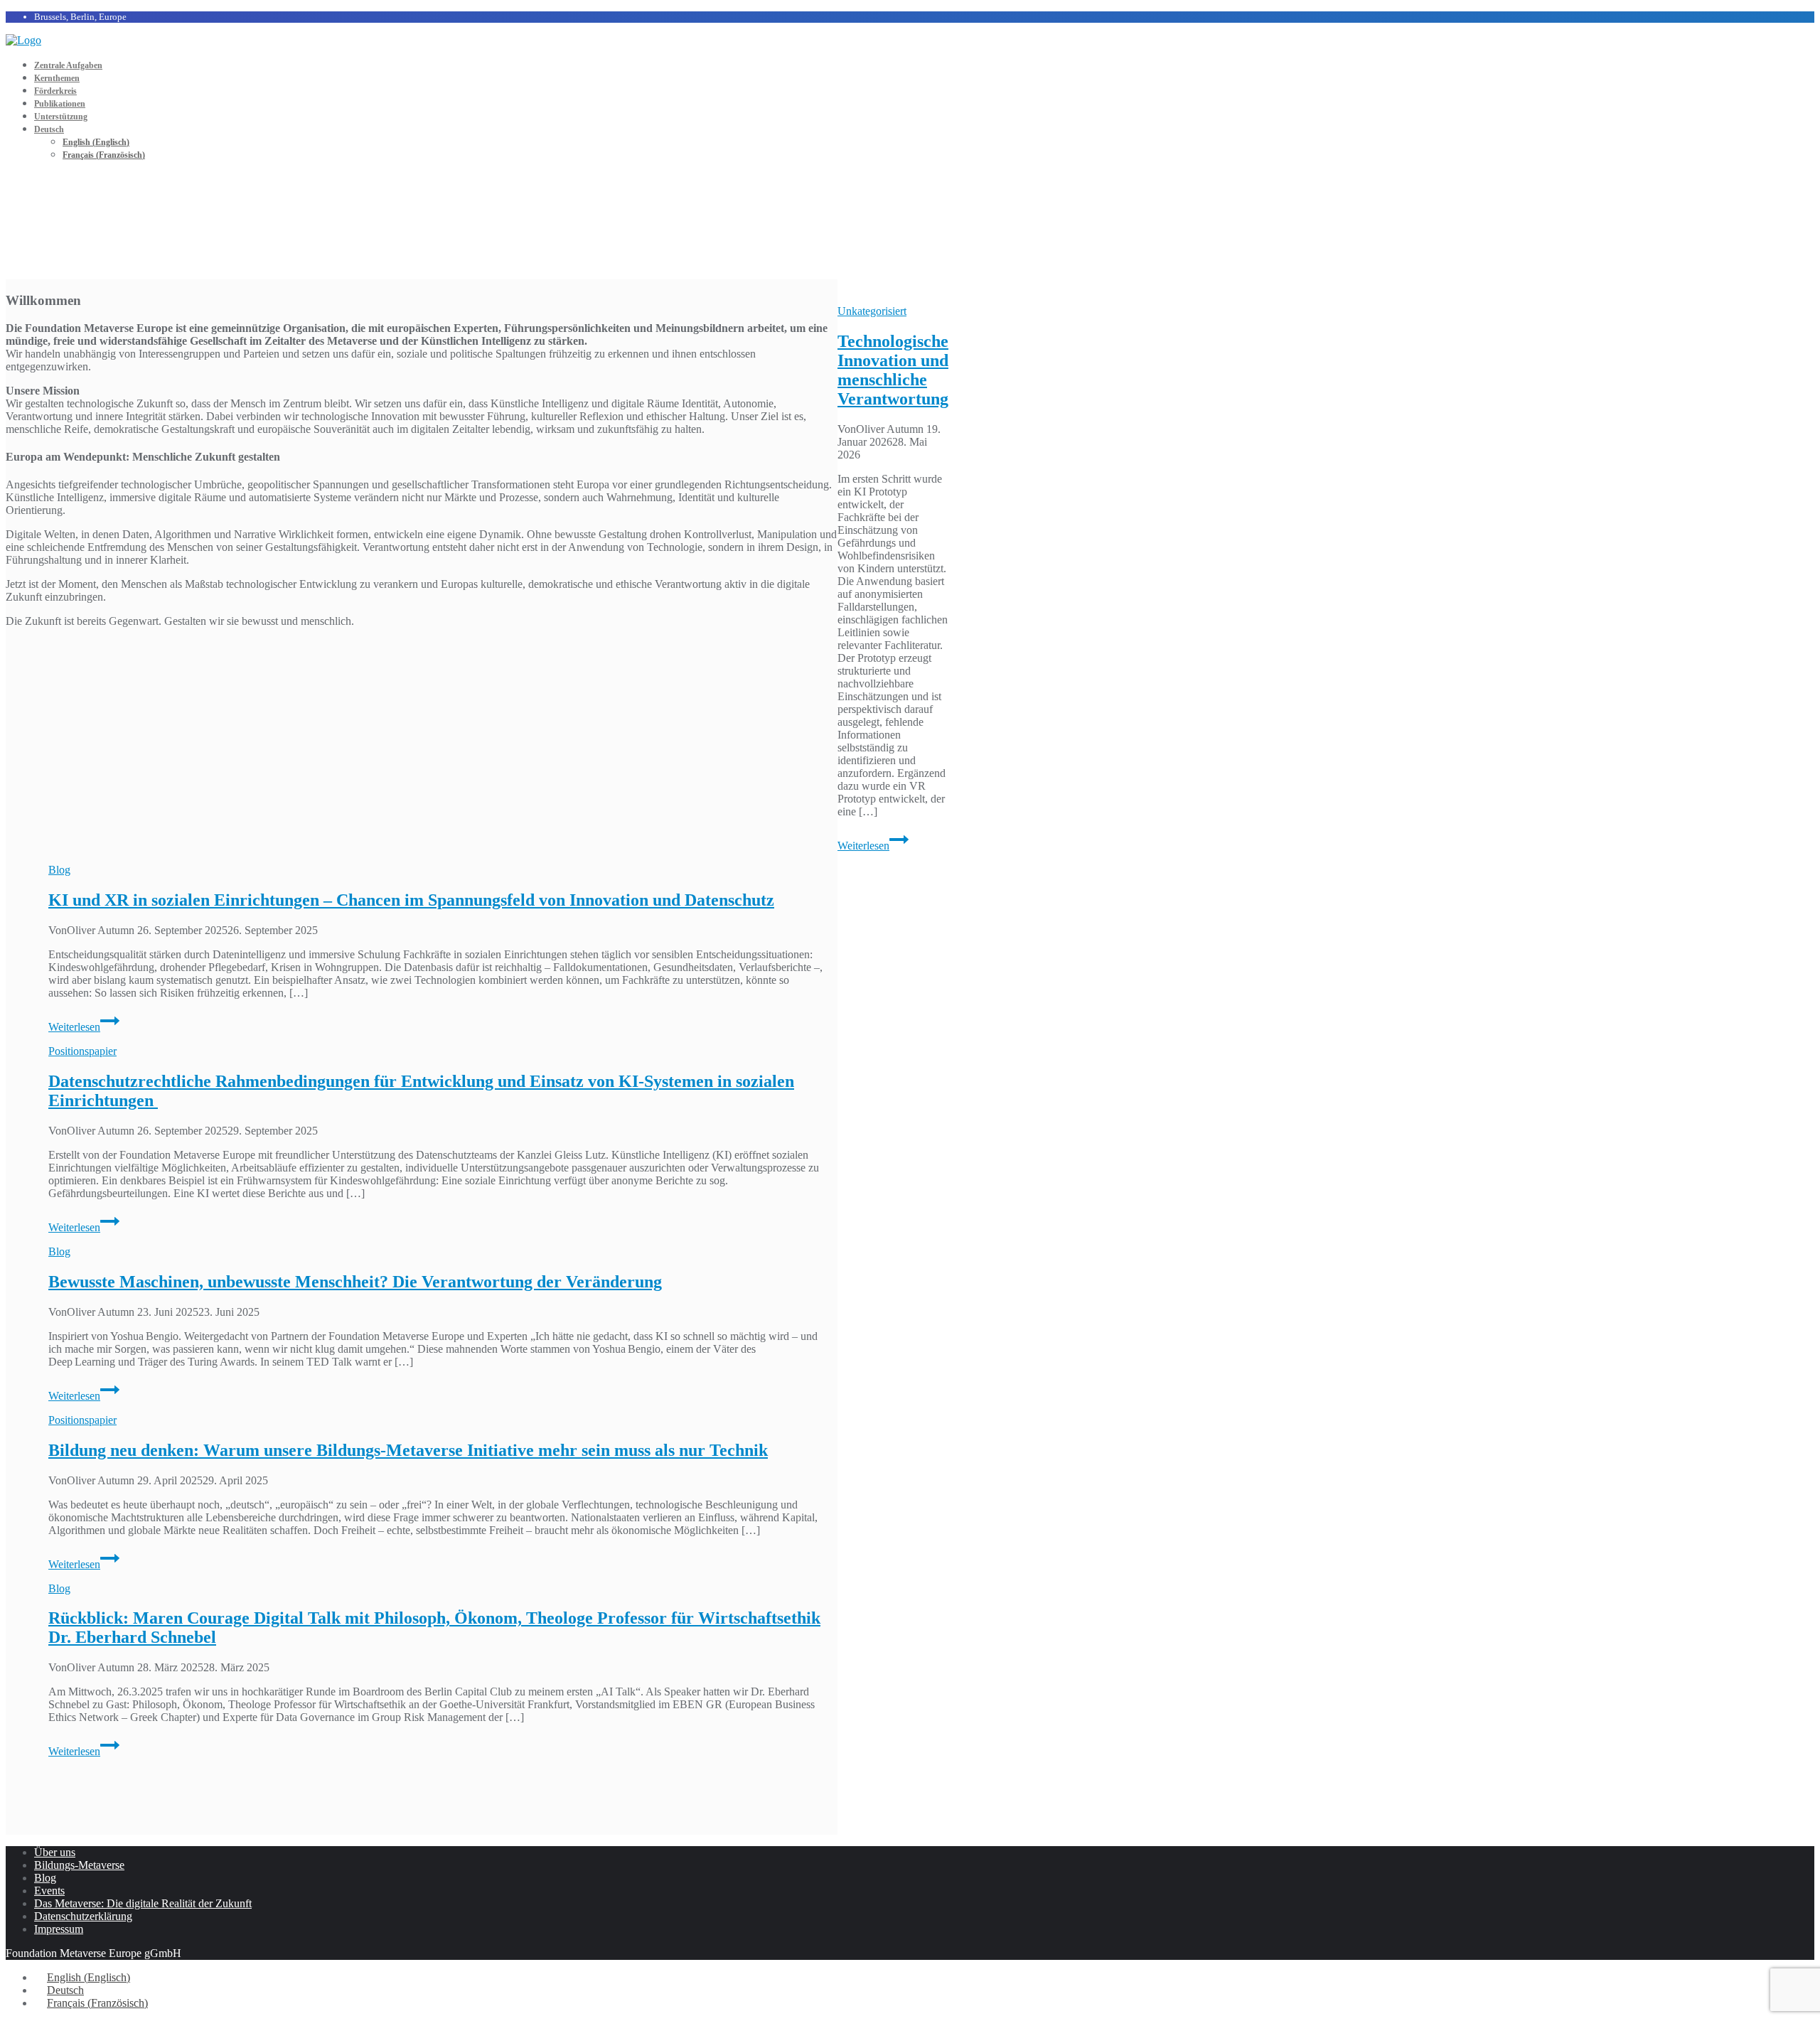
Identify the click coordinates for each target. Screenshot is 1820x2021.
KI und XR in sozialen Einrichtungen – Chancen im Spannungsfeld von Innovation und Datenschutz (411, 900)
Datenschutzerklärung (83, 1916)
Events (49, 1891)
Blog (59, 870)
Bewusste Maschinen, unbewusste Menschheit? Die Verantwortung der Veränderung (355, 1282)
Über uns (55, 1852)
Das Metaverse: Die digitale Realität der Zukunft (143, 1903)
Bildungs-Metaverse (79, 1865)
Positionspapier (82, 1051)
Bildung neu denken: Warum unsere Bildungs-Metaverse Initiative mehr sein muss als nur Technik (408, 1450)
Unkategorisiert (872, 311)
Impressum (59, 1929)
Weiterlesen (873, 846)
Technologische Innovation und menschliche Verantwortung (893, 370)
